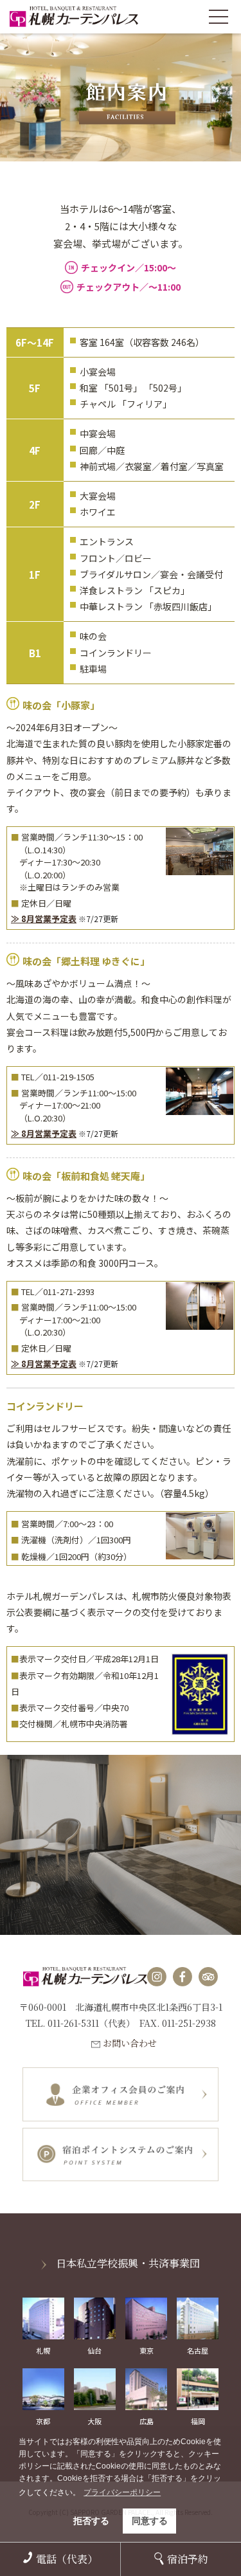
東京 (147, 2350)
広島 (147, 2421)
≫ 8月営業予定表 (44, 919)
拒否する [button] (91, 2521)
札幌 (43, 2350)
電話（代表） (67, 2559)
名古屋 (198, 2350)
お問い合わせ (130, 2043)
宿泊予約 (188, 2559)
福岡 (198, 2421)
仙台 (94, 2350)
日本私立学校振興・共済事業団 (128, 2263)
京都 (43, 2421)
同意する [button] (150, 2521)
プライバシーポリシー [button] (122, 2492)
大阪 (94, 2421)
